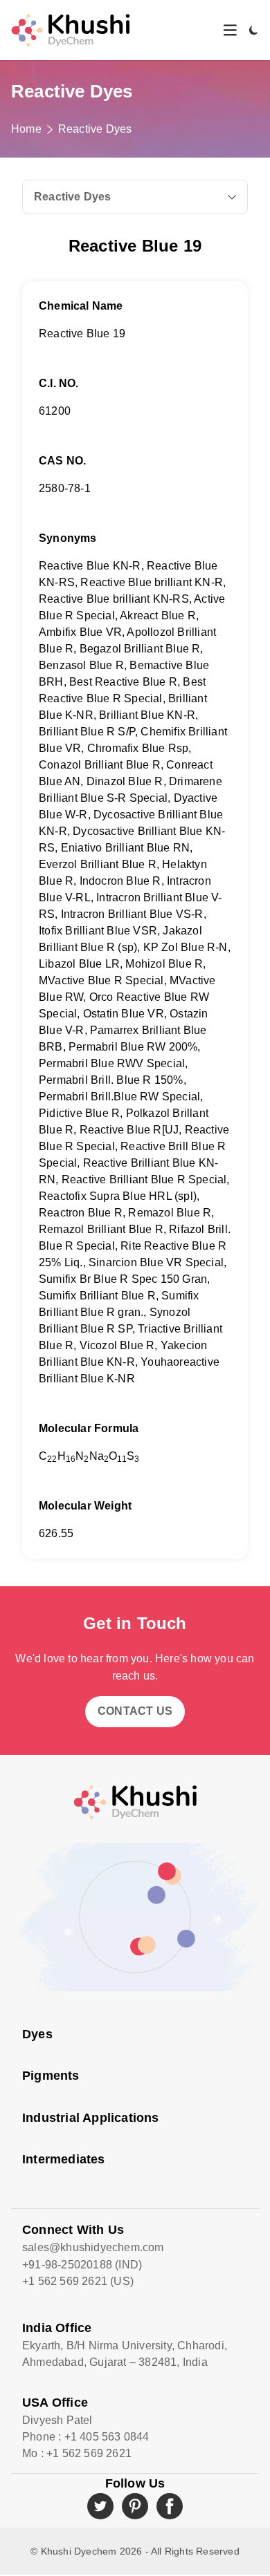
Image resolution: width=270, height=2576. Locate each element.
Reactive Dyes (95, 129)
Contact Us (135, 1711)
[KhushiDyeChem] (70, 30)
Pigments (51, 2076)
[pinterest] (135, 2506)
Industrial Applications (91, 2118)
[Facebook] (170, 2506)
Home (26, 129)
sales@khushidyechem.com (93, 2247)
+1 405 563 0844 (107, 2437)
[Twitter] (100, 2506)
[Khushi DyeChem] (135, 1802)
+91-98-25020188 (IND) (82, 2265)
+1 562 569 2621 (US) (78, 2281)
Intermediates (64, 2159)
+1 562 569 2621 (89, 2453)
